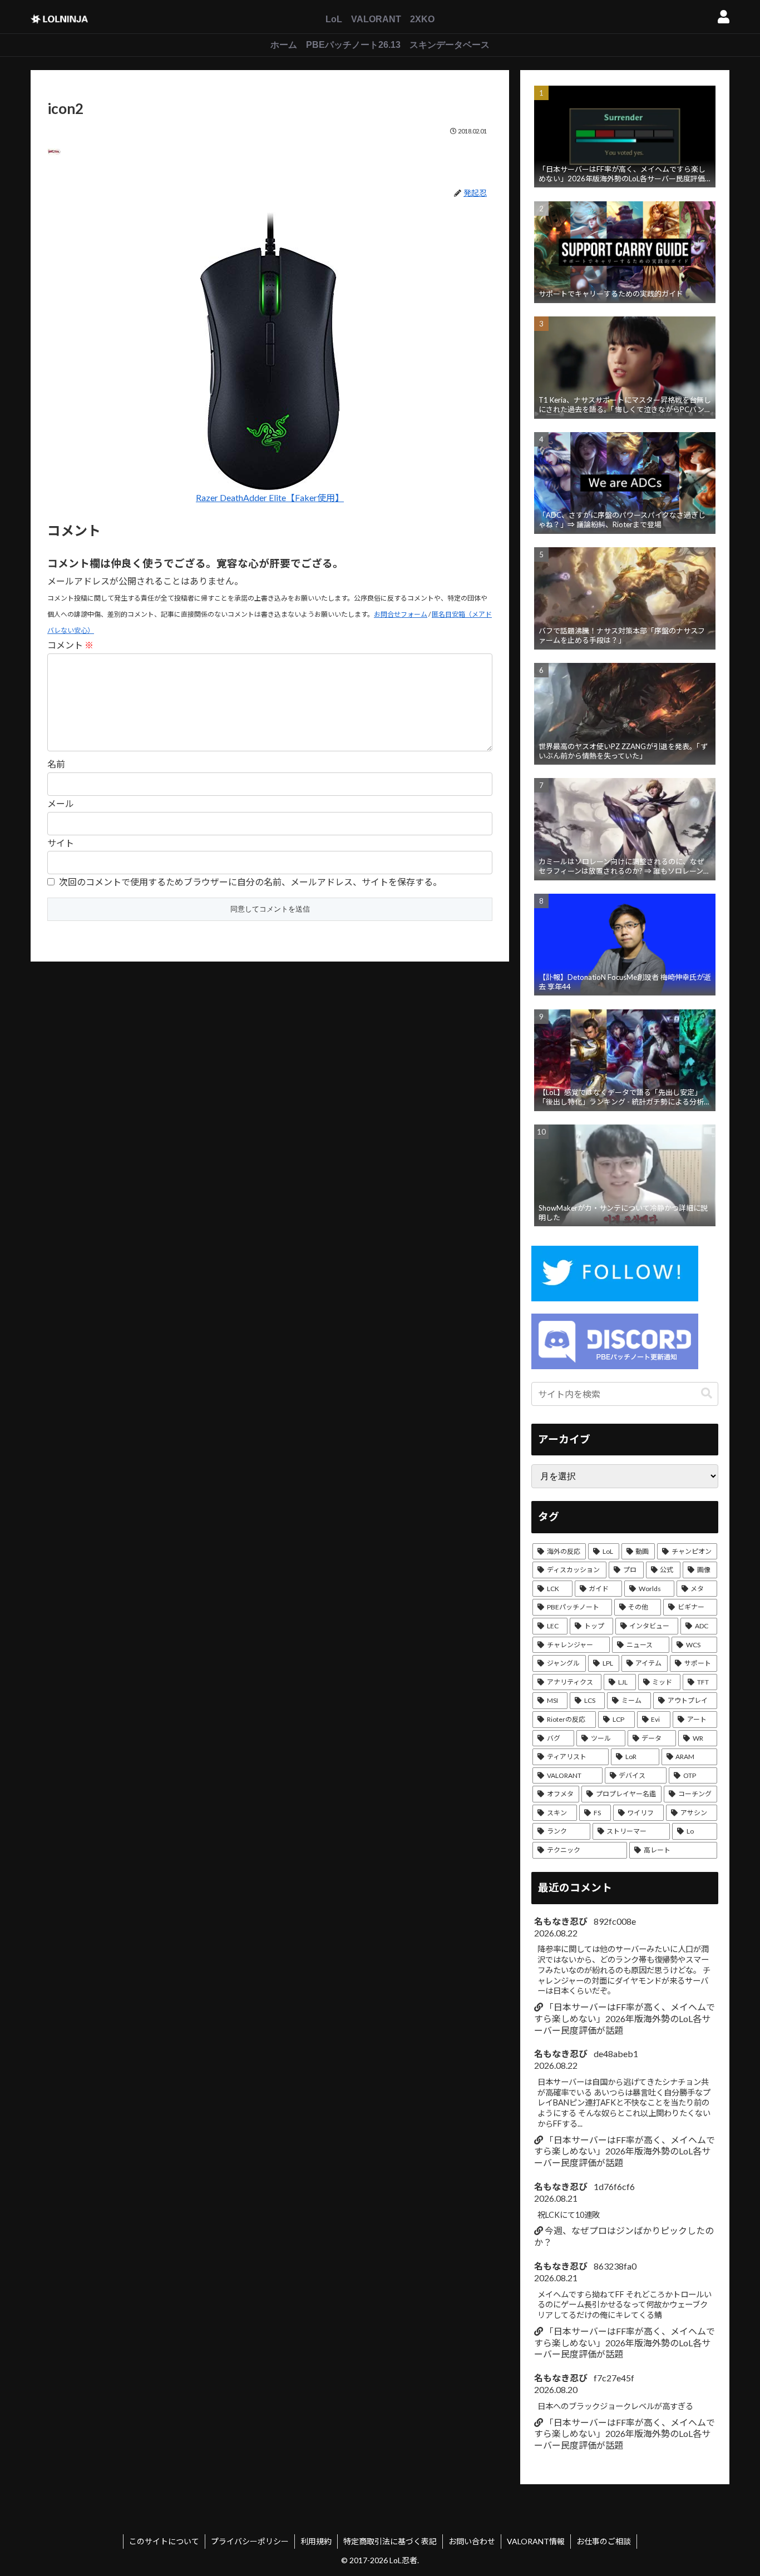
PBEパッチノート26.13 (353, 45)
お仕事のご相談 (604, 2541)
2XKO (422, 19)
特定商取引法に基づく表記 (390, 2541)
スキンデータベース (450, 45)
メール (61, 803)
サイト (61, 843)
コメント (70, 645)
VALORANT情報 (536, 2541)
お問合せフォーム (401, 614)
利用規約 (316, 2541)
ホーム (284, 45)
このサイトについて (164, 2541)
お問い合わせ (472, 2541)
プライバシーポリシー (250, 2541)
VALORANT (376, 19)
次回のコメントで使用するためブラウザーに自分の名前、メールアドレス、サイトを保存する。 (250, 882)
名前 (56, 764)
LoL (334, 19)
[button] (707, 1393)
